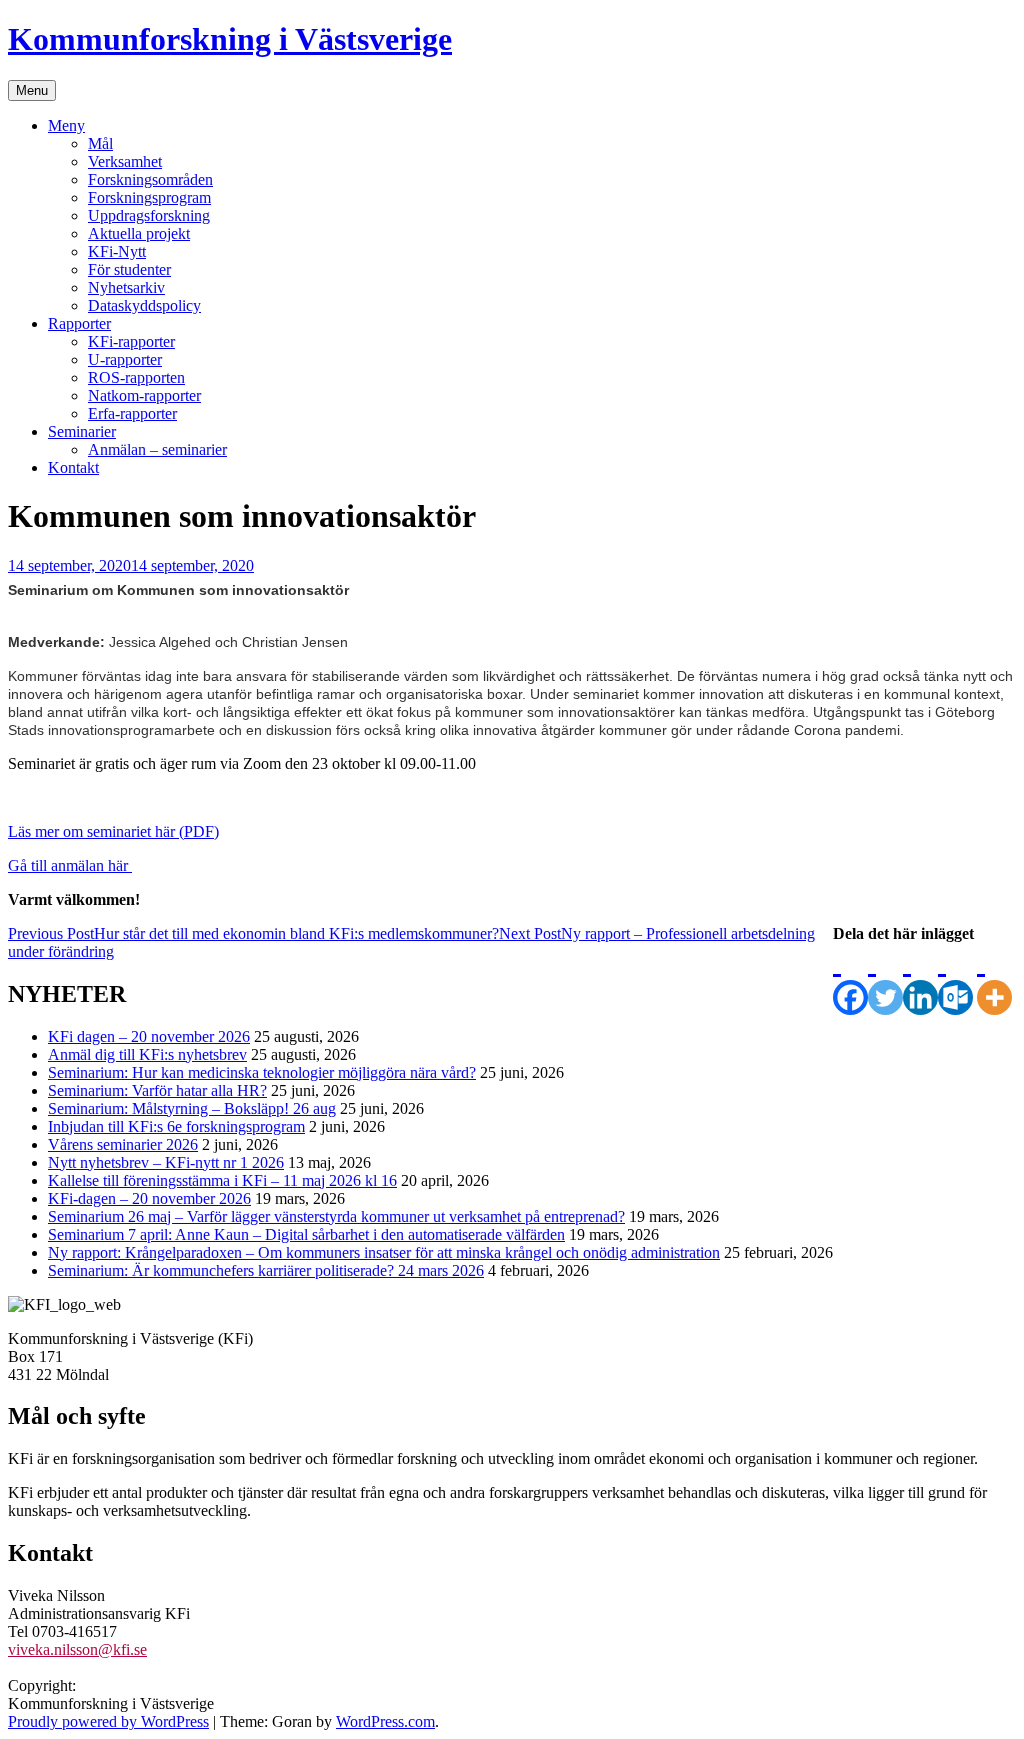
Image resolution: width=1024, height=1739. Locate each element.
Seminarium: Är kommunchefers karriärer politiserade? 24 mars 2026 (266, 1270)
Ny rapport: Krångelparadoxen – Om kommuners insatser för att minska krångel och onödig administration (384, 1252)
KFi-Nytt (117, 251)
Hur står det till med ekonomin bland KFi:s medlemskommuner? (253, 933)
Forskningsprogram (149, 197)
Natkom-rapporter (144, 395)
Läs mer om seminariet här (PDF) (113, 831)
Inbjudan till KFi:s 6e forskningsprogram (176, 1126)
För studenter (129, 269)
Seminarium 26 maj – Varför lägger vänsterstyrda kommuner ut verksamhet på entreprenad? (336, 1216)
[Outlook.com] (955, 979)
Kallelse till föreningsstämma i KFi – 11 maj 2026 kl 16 (222, 1180)
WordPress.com (385, 1721)
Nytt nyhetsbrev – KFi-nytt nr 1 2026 (166, 1162)
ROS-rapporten (136, 377)
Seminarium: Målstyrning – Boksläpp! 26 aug (192, 1108)
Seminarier (82, 431)
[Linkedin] (920, 979)
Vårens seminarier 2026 (123, 1144)
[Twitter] (885, 979)
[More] (994, 979)
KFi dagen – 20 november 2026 (149, 1036)
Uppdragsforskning (149, 215)
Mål (100, 143)
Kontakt (73, 467)
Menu (32, 90)
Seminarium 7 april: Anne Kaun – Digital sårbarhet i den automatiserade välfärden (306, 1234)
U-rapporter (125, 359)
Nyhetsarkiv (126, 287)
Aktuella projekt (139, 233)
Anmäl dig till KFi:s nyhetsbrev (147, 1054)
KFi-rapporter (131, 341)
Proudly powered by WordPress (108, 1721)
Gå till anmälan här (70, 865)
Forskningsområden (150, 179)
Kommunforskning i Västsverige (230, 39)
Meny (66, 125)
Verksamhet (125, 161)
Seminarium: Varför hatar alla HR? (157, 1090)
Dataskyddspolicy (144, 305)
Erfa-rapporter (132, 413)
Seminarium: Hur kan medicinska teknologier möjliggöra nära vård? (262, 1072)
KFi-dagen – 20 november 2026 (149, 1198)
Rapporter (79, 323)
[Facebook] (850, 979)
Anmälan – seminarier (157, 449)
